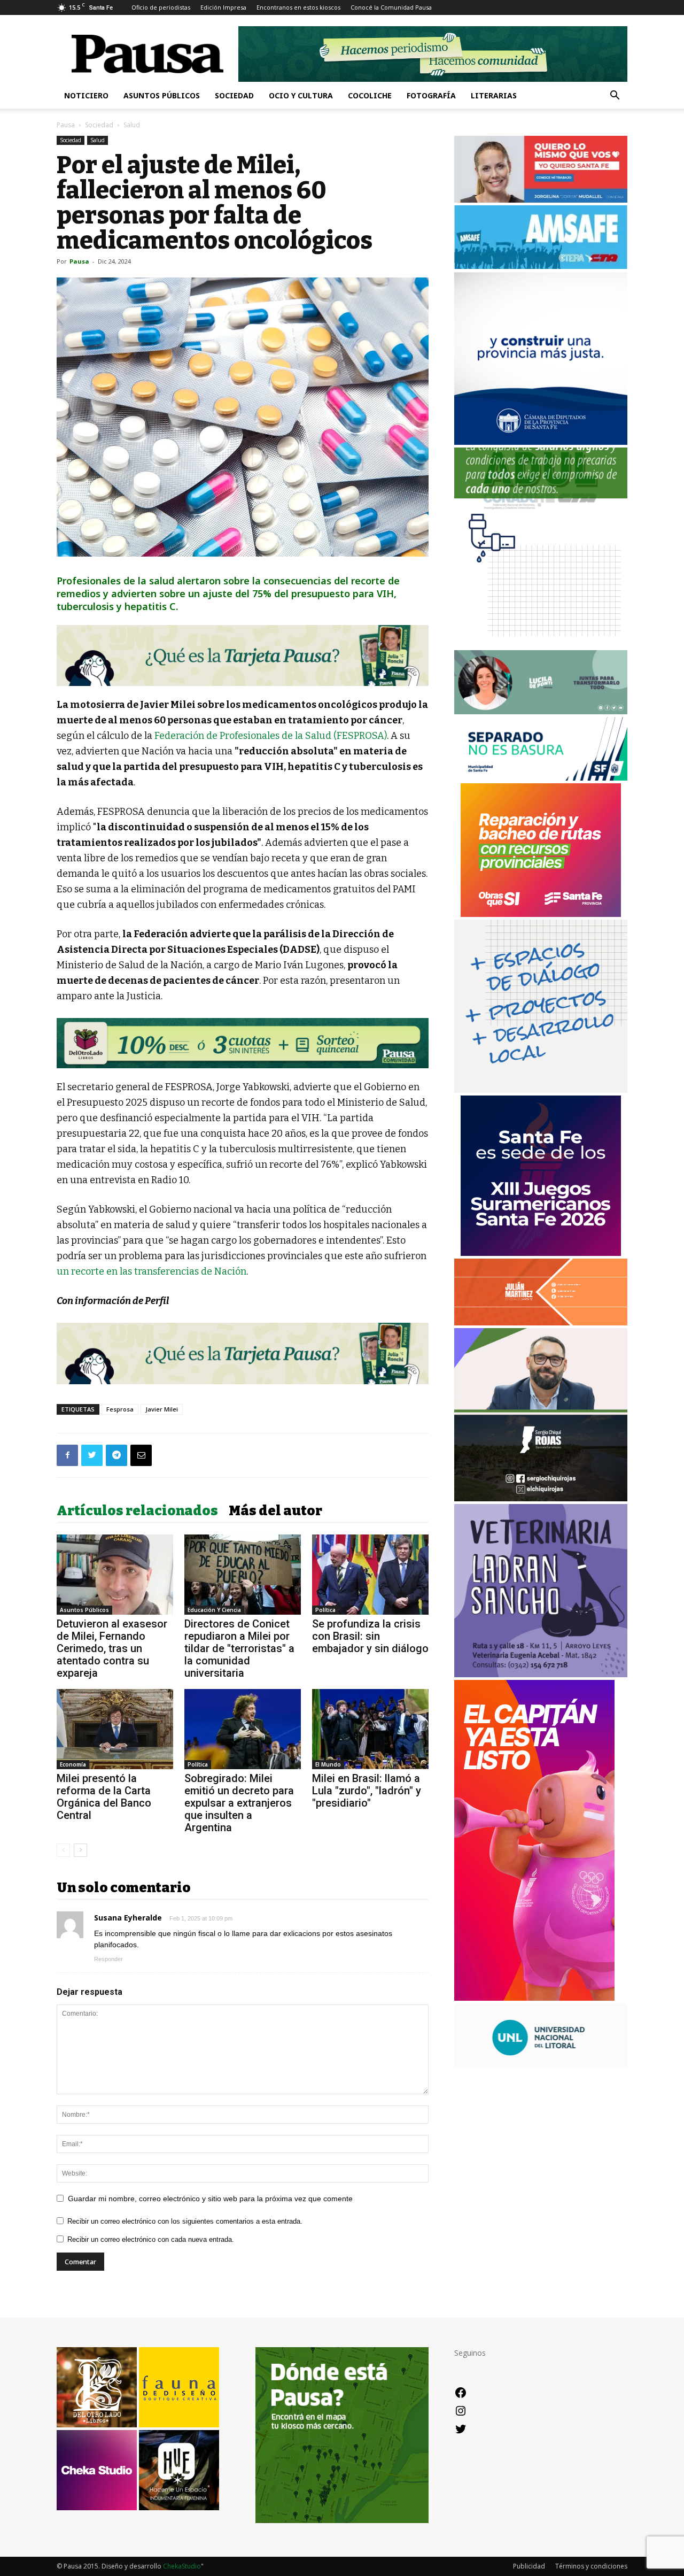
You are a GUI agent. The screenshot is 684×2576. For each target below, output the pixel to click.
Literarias (494, 95)
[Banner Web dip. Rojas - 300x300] (541, 1498)
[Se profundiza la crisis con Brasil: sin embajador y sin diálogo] (370, 1575)
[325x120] (541, 778)
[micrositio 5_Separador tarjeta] (243, 655)
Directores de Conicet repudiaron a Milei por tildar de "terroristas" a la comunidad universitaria (239, 1648)
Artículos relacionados (137, 1511)
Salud (98, 140)
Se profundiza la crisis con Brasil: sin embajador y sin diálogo (370, 1636)
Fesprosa (120, 1409)
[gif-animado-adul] (541, 508)
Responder (108, 1959)
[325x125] (541, 200)
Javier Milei (162, 1409)
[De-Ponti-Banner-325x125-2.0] (541, 711)
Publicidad (529, 2566)
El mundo (328, 1764)
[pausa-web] (541, 1322)
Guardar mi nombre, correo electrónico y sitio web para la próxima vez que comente (210, 2199)
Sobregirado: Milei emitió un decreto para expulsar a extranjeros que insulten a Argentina (239, 1803)
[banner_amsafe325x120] (541, 266)
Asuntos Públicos (162, 95)
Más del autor (275, 1511)
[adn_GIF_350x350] (541, 1090)
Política (325, 1610)
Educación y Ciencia (214, 1610)
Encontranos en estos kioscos (298, 7)
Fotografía (431, 95)
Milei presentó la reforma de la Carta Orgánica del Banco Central (104, 1797)
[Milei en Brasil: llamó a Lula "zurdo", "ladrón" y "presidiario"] (370, 1729)
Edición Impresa (223, 7)
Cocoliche (370, 95)
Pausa (66, 125)
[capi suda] (534, 1998)
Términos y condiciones (591, 2566)
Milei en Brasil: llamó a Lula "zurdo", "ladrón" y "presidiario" (367, 1791)
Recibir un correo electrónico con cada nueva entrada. (151, 2239)
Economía (73, 1764)
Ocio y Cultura (301, 95)
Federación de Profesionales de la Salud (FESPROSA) (271, 736)
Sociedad (234, 95)
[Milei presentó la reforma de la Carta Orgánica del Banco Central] (115, 1729)
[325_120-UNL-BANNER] (541, 2065)
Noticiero (86, 95)
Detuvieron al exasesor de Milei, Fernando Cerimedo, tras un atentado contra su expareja (112, 1648)
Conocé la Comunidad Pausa (391, 7)
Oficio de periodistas (161, 7)
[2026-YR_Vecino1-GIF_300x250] (541, 645)
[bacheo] (541, 914)
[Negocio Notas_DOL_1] (243, 1043)
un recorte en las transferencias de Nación (151, 1271)
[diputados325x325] (541, 442)
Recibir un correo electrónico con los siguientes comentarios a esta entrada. (185, 2221)
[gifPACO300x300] (541, 1253)
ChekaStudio (182, 2566)
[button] (615, 97)
